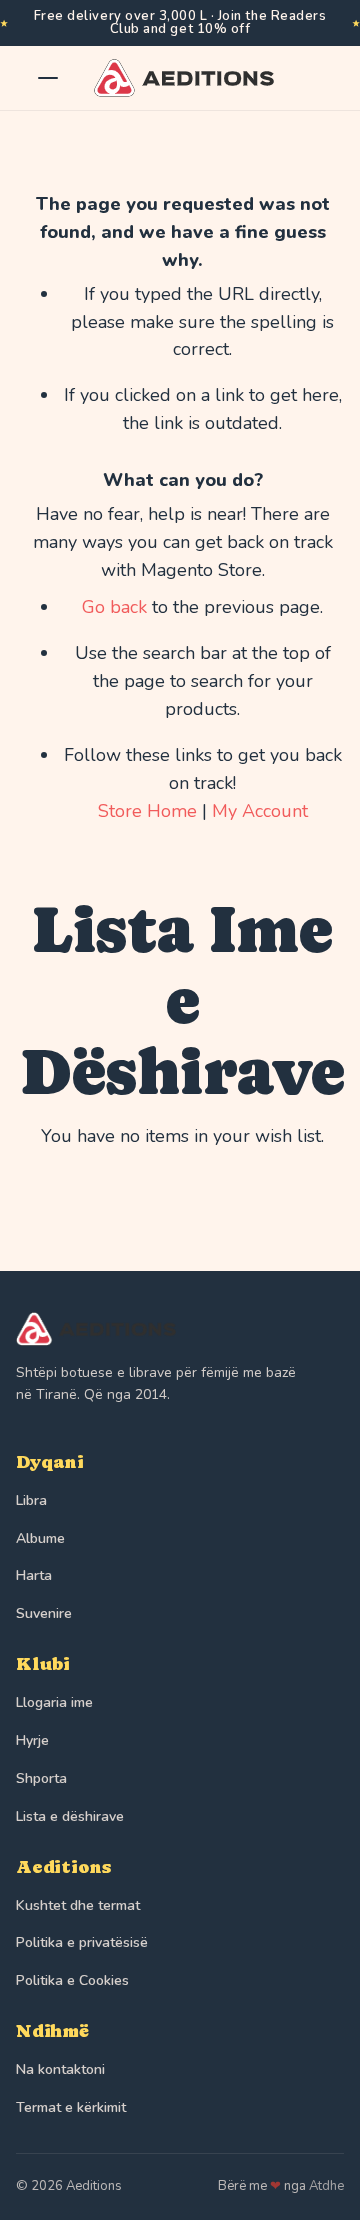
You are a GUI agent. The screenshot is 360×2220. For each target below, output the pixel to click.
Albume (40, 1538)
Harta (34, 1575)
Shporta (41, 1778)
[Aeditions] (180, 1329)
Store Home (147, 811)
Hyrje (32, 1740)
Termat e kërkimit (71, 2107)
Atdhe (326, 2186)
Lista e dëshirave (70, 1816)
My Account (260, 811)
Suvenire (44, 1613)
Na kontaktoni (60, 2069)
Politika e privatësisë (82, 1942)
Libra (31, 1500)
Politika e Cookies (72, 1980)
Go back (114, 607)
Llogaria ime (54, 1702)
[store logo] (174, 78)
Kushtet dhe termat (78, 1905)
